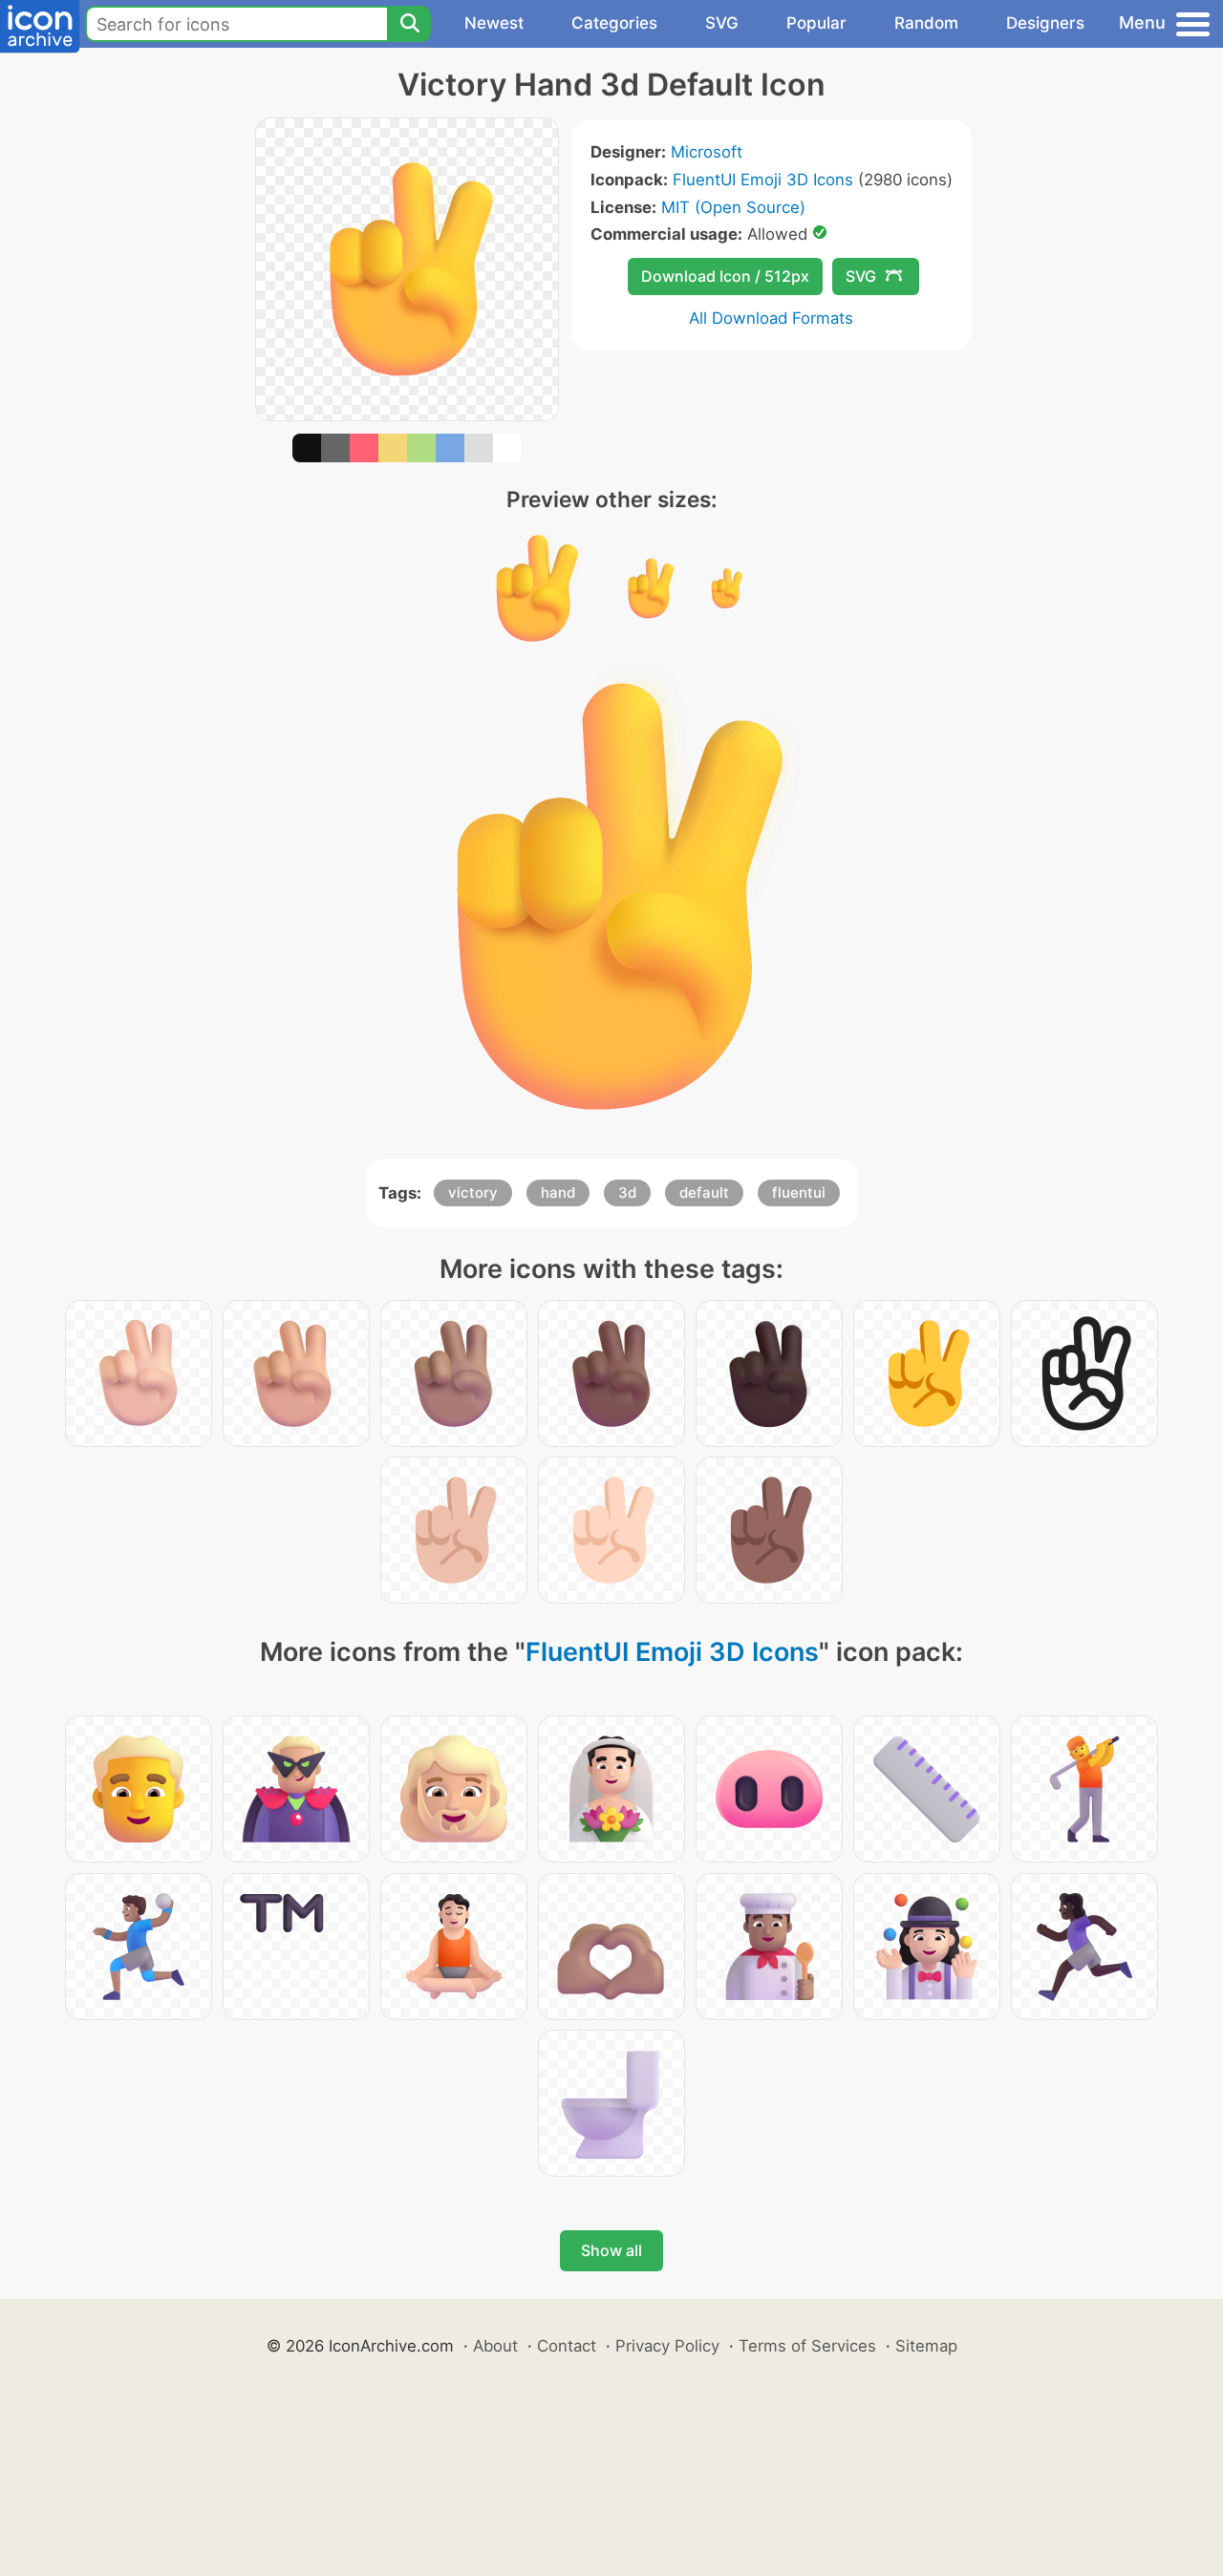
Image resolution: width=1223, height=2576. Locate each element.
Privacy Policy (667, 2346)
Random (926, 23)
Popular (816, 23)
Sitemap (926, 2346)
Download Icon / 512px (725, 276)
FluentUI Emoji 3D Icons (763, 180)
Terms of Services (807, 2346)
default (704, 1192)
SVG (722, 23)
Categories (614, 23)
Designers (1045, 23)
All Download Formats (771, 318)
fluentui (799, 1192)
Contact (567, 2346)
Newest (494, 23)
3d (627, 1192)
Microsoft (707, 152)
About (495, 2346)
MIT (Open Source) (733, 207)
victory (473, 1192)
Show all (611, 2250)
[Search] (409, 24)
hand (558, 1192)
